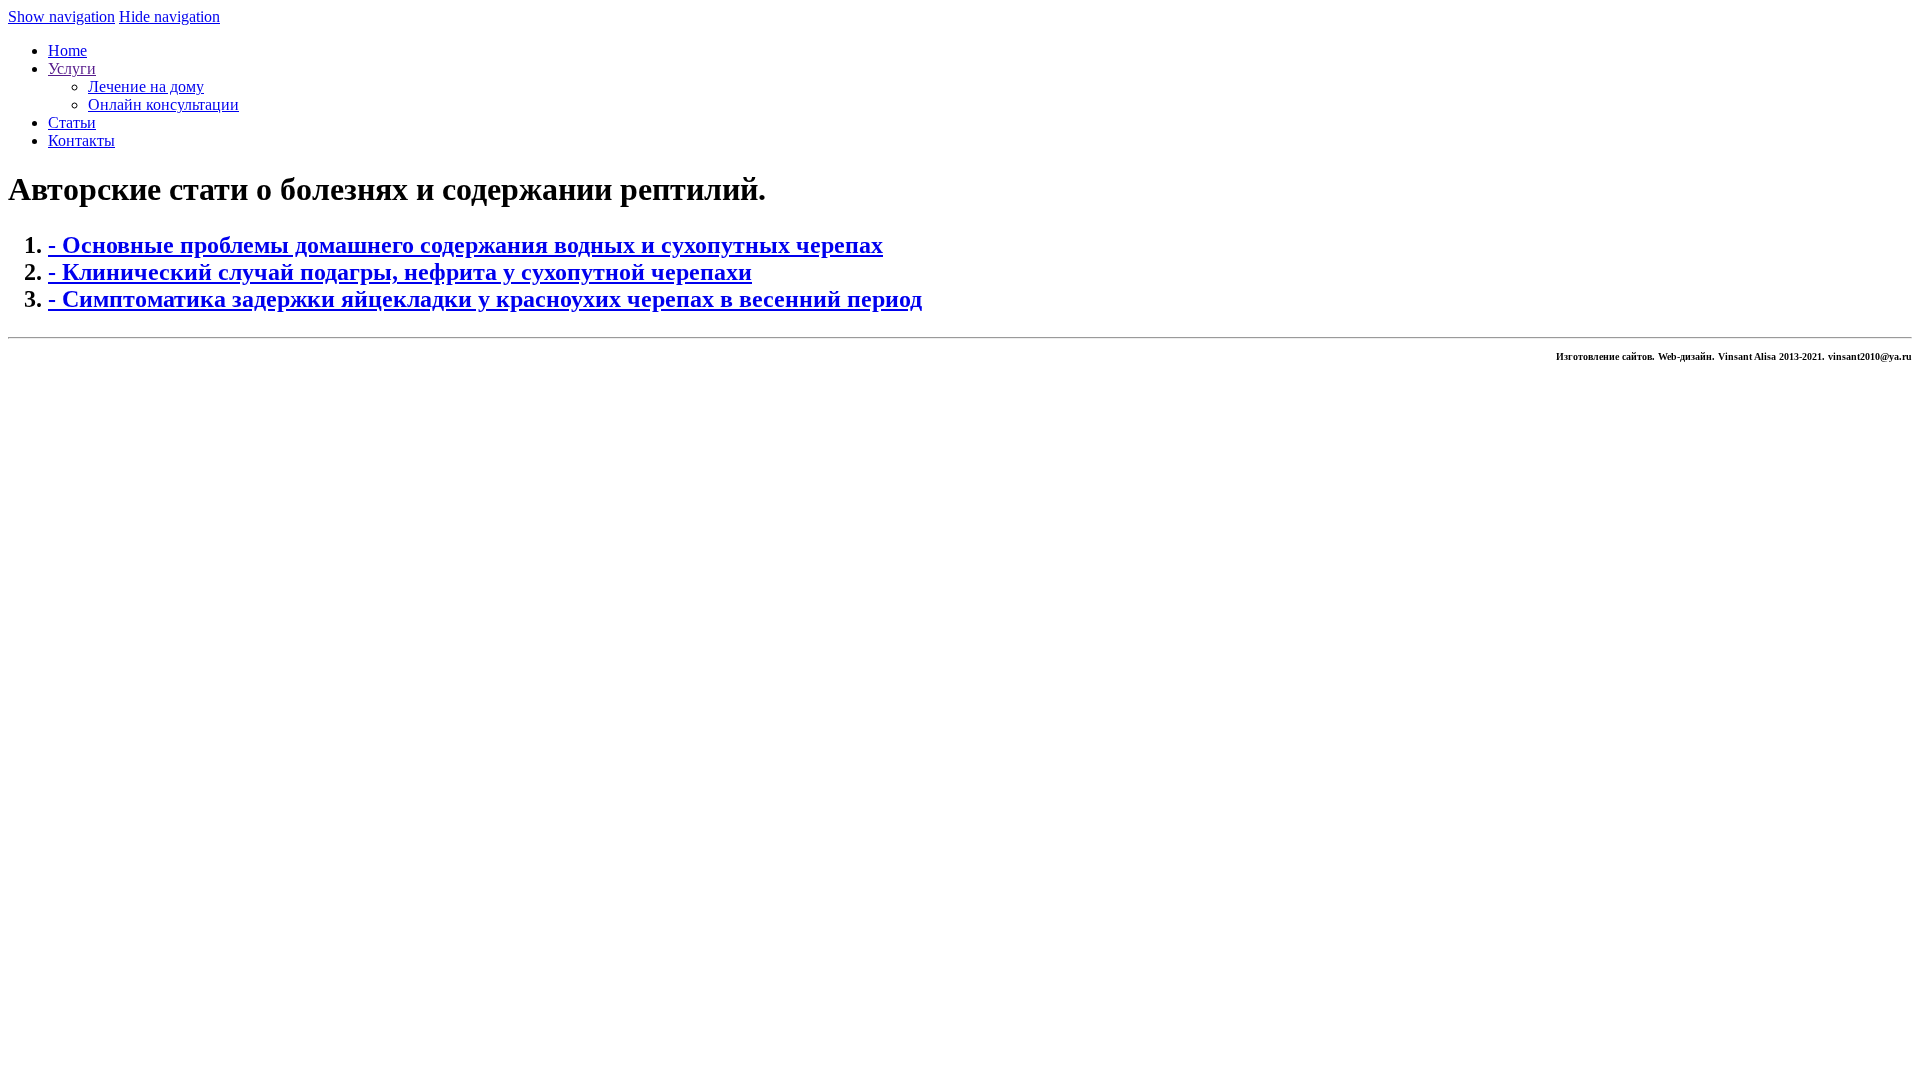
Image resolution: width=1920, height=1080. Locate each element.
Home (67, 50)
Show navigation (61, 16)
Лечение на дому (146, 86)
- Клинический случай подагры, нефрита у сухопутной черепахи (400, 272)
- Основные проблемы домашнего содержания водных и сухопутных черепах (465, 245)
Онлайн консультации (163, 104)
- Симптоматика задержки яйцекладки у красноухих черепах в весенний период (485, 299)
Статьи (72, 122)
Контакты (81, 140)
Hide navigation (169, 16)
